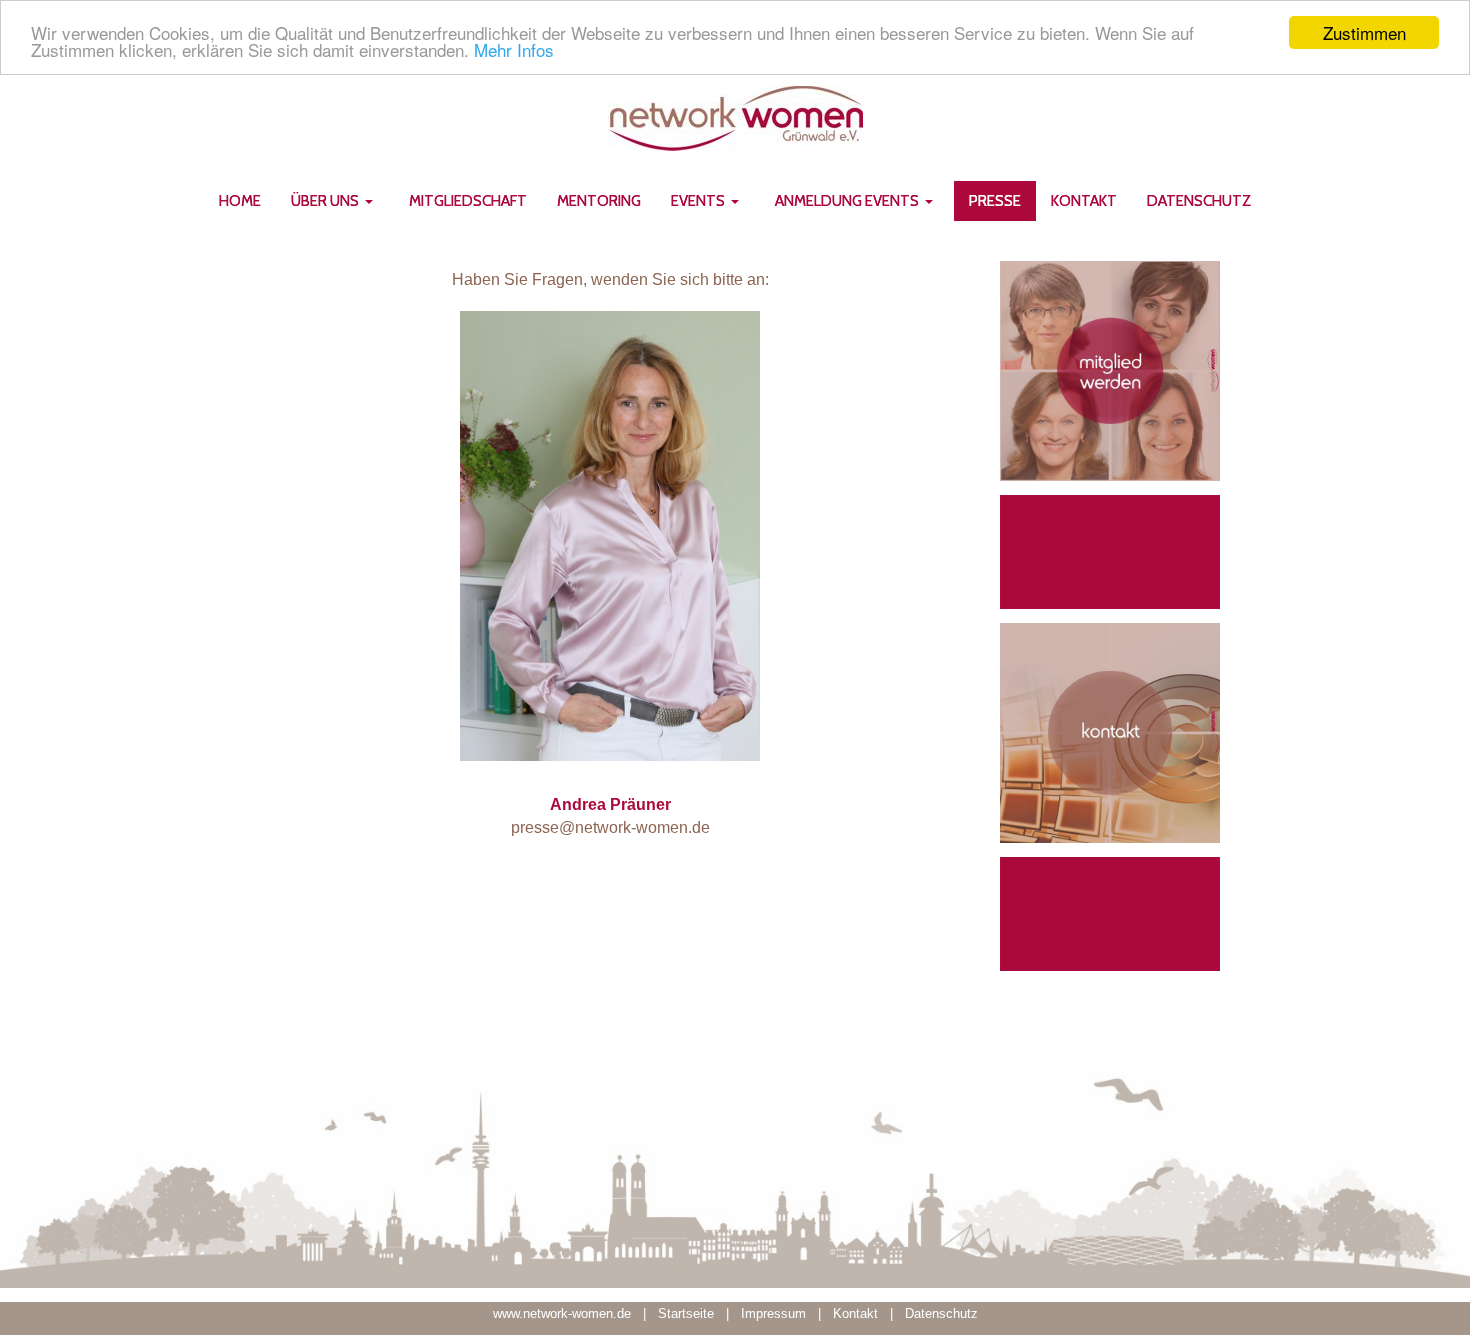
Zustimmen (1364, 32)
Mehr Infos (514, 50)
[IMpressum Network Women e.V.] (816, 1313)
